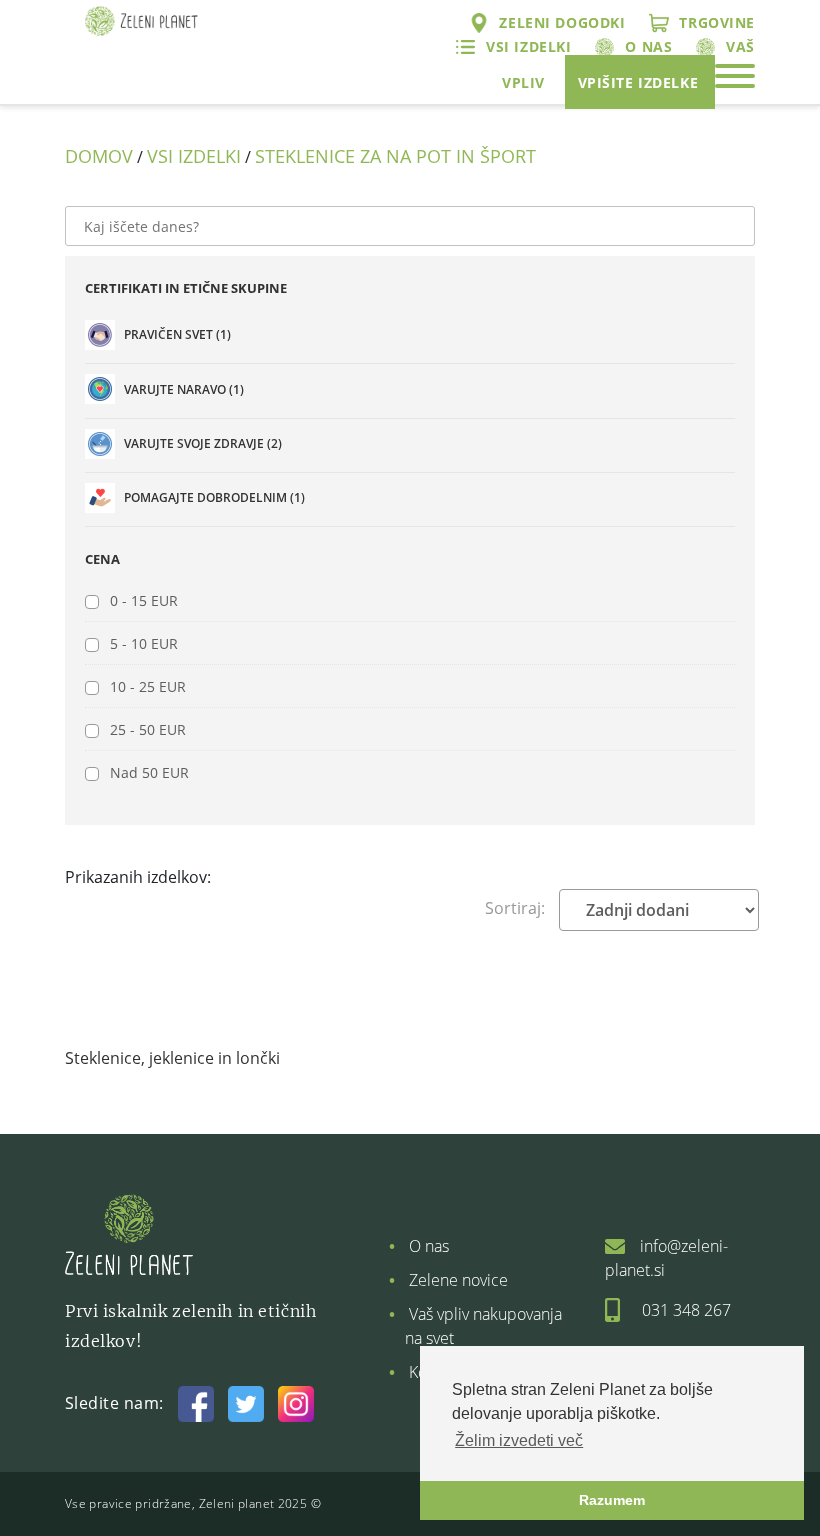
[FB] (196, 1403)
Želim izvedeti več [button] (519, 1440)
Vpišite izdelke (638, 82)
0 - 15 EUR (144, 600)
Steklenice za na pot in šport (395, 156)
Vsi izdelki (528, 46)
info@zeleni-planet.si (666, 1258)
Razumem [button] (612, 1500)
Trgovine (717, 22)
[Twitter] (246, 1403)
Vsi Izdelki (194, 156)
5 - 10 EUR (144, 643)
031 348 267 (686, 1310)
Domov (99, 156)
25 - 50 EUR (148, 729)
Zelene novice (458, 1280)
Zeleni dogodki (562, 22)
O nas (648, 46)
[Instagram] (296, 1403)
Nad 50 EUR (149, 772)
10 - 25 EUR (148, 686)
